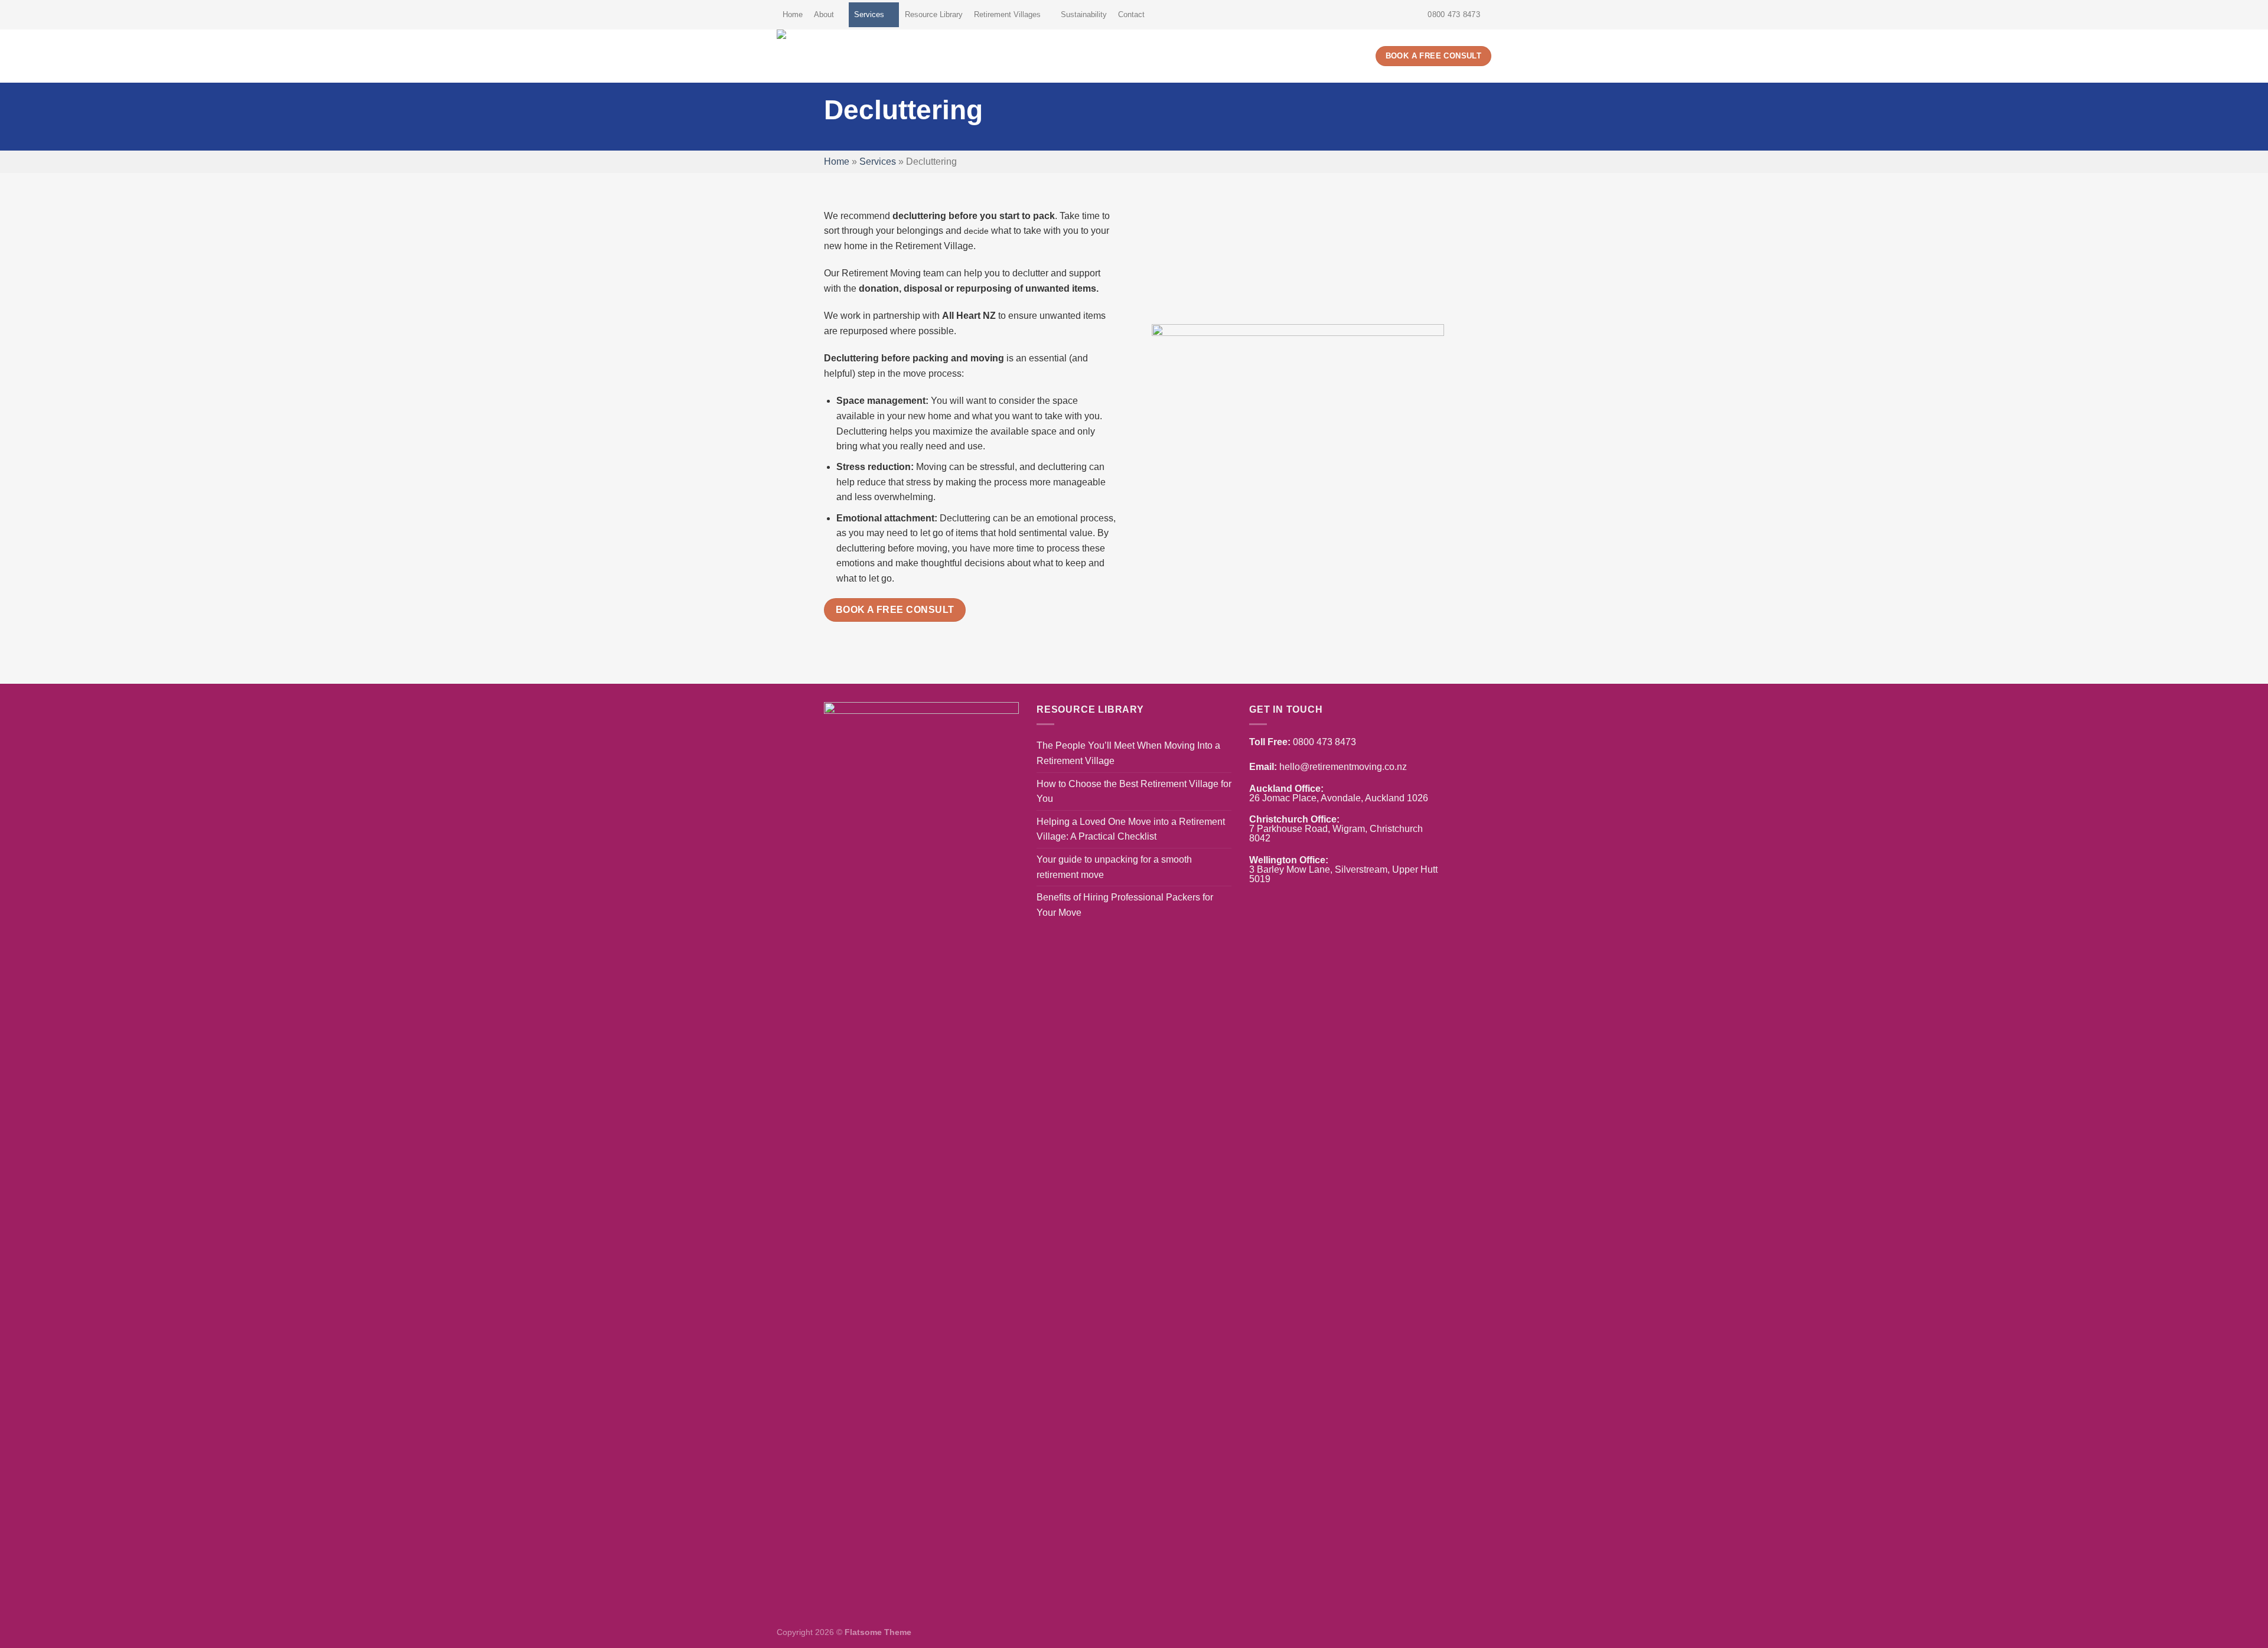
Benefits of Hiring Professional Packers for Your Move (1125, 905)
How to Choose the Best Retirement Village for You (1134, 792)
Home (793, 14)
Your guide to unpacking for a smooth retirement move (1114, 867)
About (824, 14)
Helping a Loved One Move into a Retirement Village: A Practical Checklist (1131, 829)
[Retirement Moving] (865, 56)
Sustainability (1084, 14)
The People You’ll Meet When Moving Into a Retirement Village (1128, 753)
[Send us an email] (1485, 15)
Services (869, 14)
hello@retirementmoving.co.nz (1343, 767)
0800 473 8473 (1324, 742)
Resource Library (934, 14)
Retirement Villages (1007, 14)
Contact (1131, 14)
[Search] (1362, 56)
